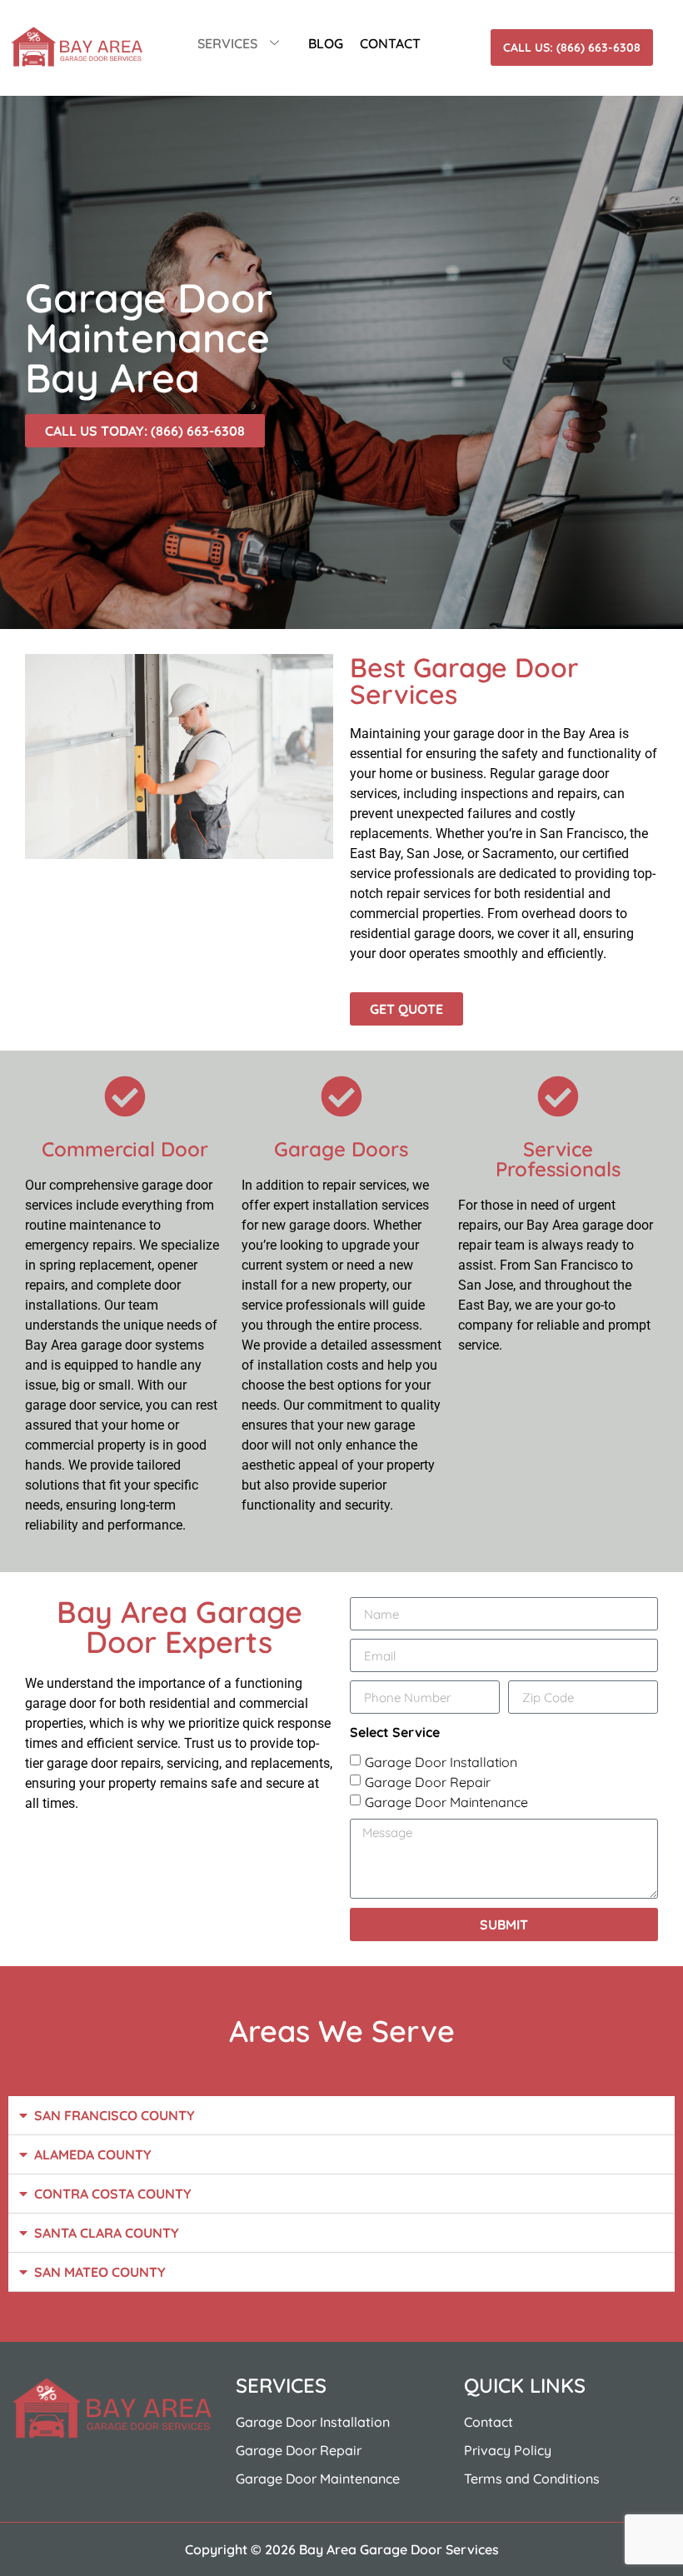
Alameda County (93, 2154)
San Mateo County (100, 2272)
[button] (341, 2116)
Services (227, 43)
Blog (326, 43)
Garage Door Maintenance (446, 1802)
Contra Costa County (113, 2194)
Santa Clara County (107, 2233)
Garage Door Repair (428, 1782)
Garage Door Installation (441, 1762)
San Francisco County (115, 2115)
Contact (390, 43)
